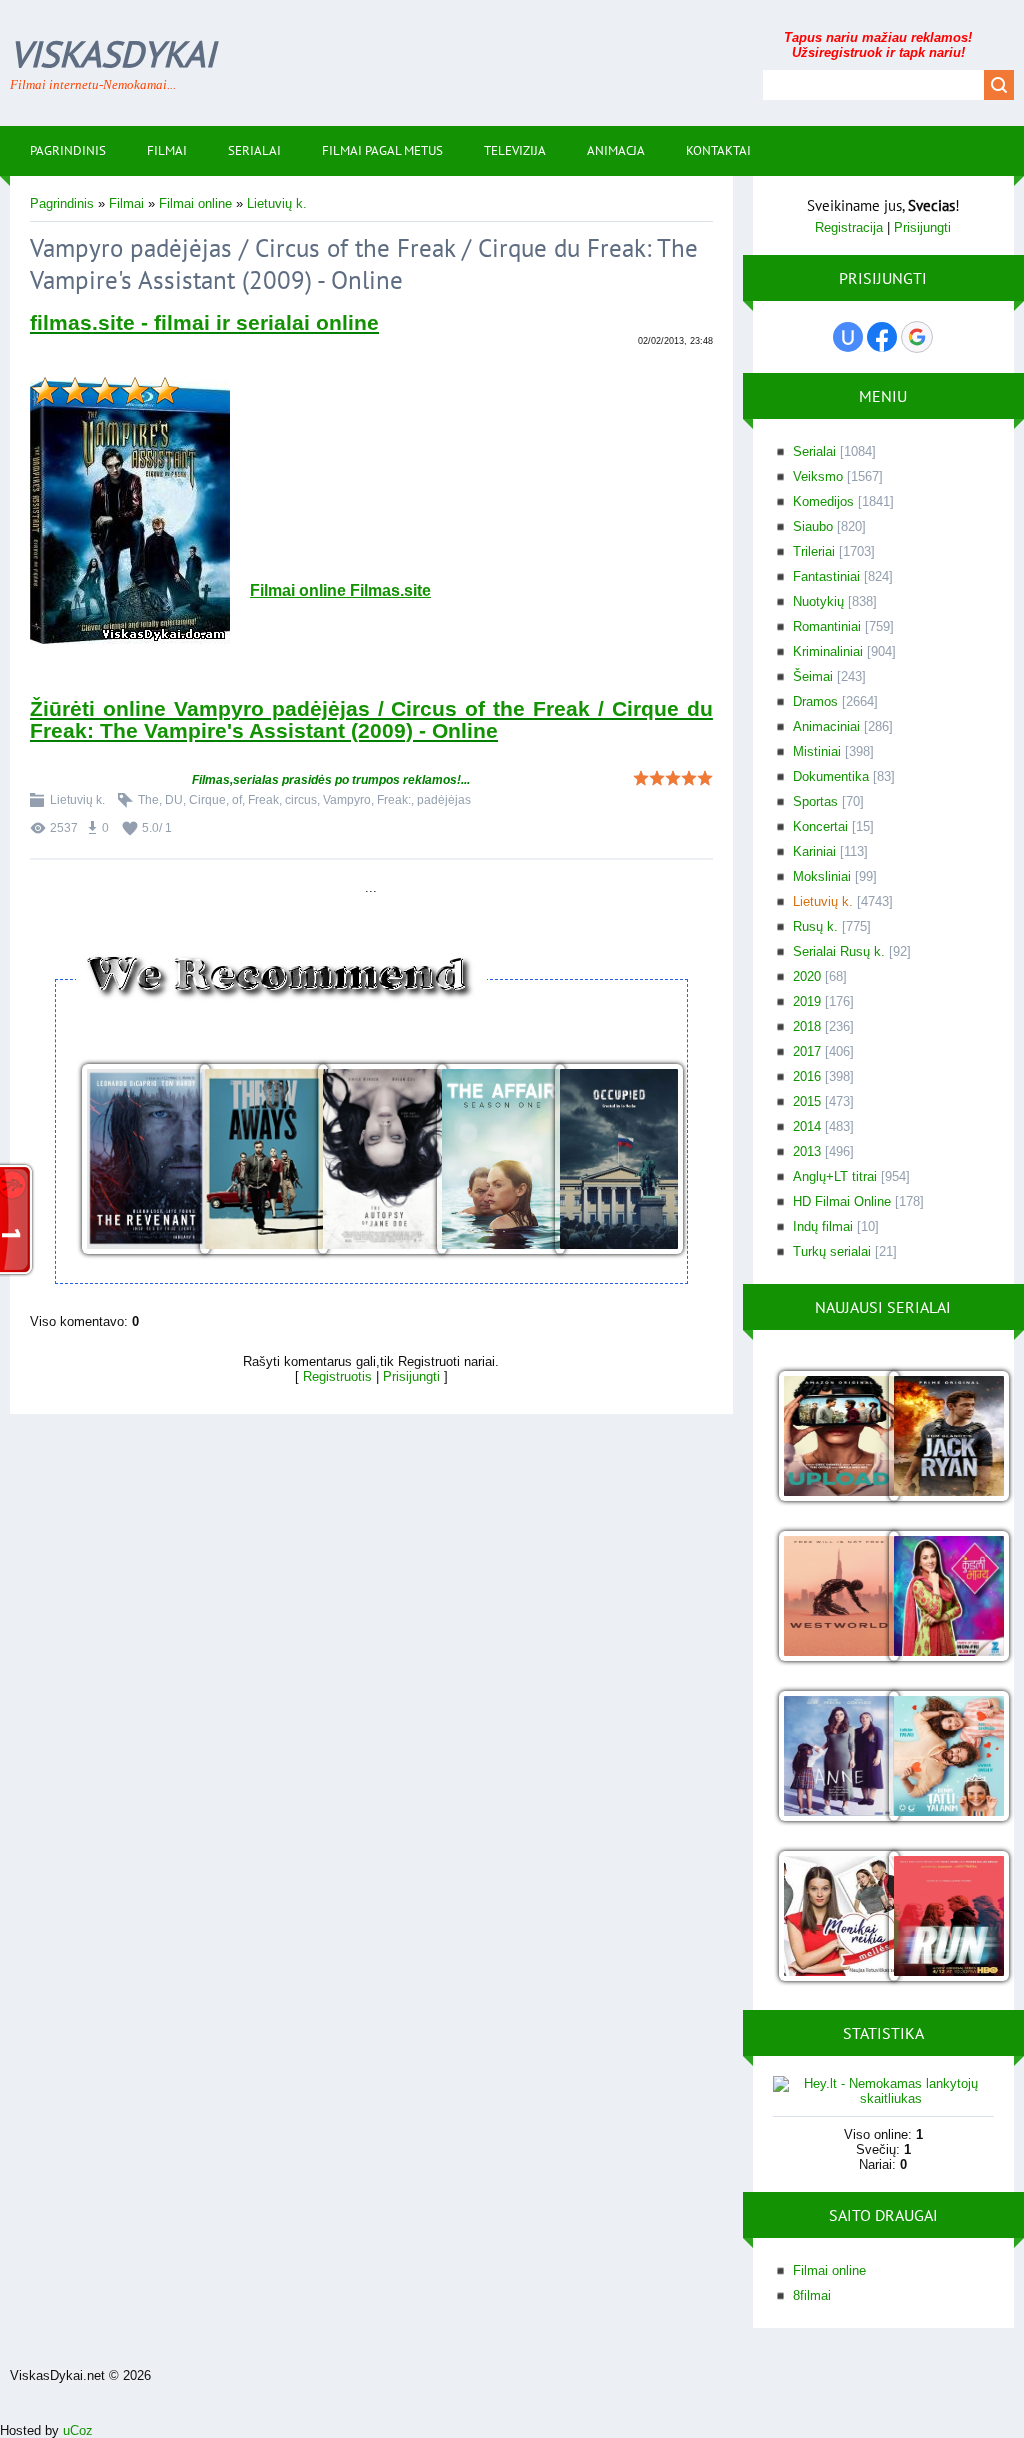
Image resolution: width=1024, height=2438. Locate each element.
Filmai (126, 203)
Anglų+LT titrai (835, 1176)
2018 (807, 1026)
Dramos (815, 701)
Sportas (815, 801)
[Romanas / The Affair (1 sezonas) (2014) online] (490, 1160)
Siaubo (813, 526)
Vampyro (347, 800)
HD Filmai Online (842, 1201)
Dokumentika (831, 776)
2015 (807, 1101)
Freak (263, 800)
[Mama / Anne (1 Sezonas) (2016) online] (828, 1757)
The (148, 800)
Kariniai (814, 851)
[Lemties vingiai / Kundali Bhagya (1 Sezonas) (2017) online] (938, 1597)
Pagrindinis (62, 203)
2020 (807, 976)
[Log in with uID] (848, 337)
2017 (807, 1051)
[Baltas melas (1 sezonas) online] (938, 1757)
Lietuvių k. (277, 203)
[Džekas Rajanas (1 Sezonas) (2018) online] (938, 1437)
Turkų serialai (832, 1251)
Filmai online (195, 203)
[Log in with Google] (917, 337)
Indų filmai (823, 1226)
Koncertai (820, 826)
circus (301, 800)
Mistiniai (817, 751)
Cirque (207, 800)
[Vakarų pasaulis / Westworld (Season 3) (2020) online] (828, 1597)
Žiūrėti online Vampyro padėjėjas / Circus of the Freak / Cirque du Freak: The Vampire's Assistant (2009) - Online (371, 720)
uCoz (78, 2430)
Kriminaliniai (828, 651)
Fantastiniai (826, 576)
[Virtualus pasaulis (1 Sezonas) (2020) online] (828, 1437)
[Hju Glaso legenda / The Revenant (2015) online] (135, 1160)
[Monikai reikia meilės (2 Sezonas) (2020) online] (828, 1917)
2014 (807, 1126)
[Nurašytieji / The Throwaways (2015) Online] (253, 1160)
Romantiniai (827, 626)
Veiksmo (818, 476)
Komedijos (823, 501)
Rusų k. (815, 926)
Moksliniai (822, 876)
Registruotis (337, 1376)
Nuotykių (818, 601)
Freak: (394, 800)
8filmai (812, 2295)
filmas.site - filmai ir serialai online (204, 323)
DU (174, 800)
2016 (807, 1076)
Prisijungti (411, 1376)
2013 (807, 1151)
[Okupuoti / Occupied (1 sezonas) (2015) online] (608, 1160)
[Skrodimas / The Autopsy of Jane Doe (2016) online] (371, 1160)
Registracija (849, 227)
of (237, 800)
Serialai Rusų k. (839, 951)
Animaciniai (826, 726)
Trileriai (814, 551)
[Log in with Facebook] (882, 337)
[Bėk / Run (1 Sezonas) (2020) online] (938, 1917)
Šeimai (813, 676)
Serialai (814, 451)
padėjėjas (444, 800)
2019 (807, 1001)
